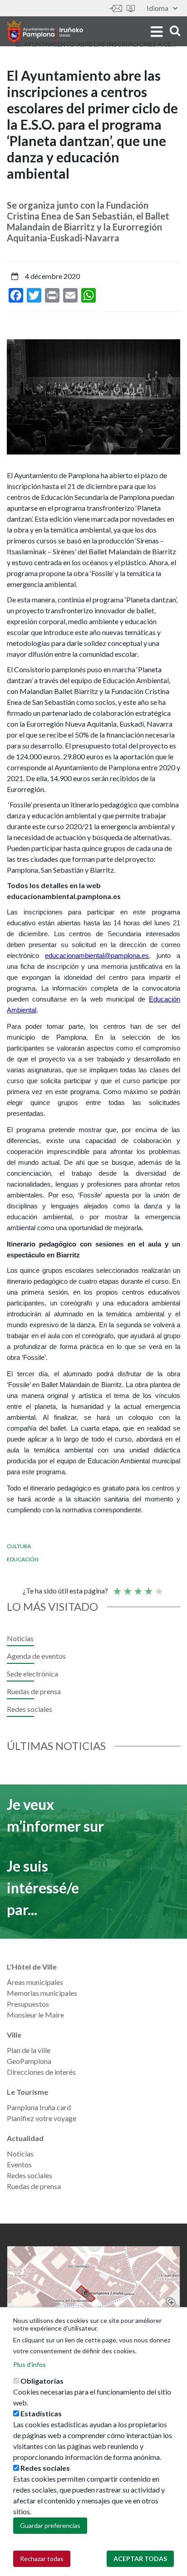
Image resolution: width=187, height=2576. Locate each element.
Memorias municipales (42, 1993)
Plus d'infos (30, 2364)
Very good (158, 1587)
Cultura (19, 1546)
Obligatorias (42, 2381)
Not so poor (127, 1587)
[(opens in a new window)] (93, 2293)
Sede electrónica (131, 8)
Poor (117, 1587)
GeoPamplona (29, 2061)
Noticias (20, 1638)
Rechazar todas (42, 2559)
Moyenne (138, 1587)
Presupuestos (28, 2004)
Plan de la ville (29, 2050)
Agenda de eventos (36, 1656)
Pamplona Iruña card (39, 2107)
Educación (23, 1559)
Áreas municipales (35, 1982)
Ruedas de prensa (34, 1691)
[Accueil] (45, 31)
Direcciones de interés (41, 2072)
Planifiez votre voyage (42, 2118)
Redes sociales (30, 1709)
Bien (148, 1587)
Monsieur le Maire (35, 2015)
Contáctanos (116, 8)
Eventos (19, 2164)
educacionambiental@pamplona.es (97, 956)
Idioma (157, 8)
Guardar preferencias (50, 2525)
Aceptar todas (140, 2559)
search (174, 31)
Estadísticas (41, 2413)
